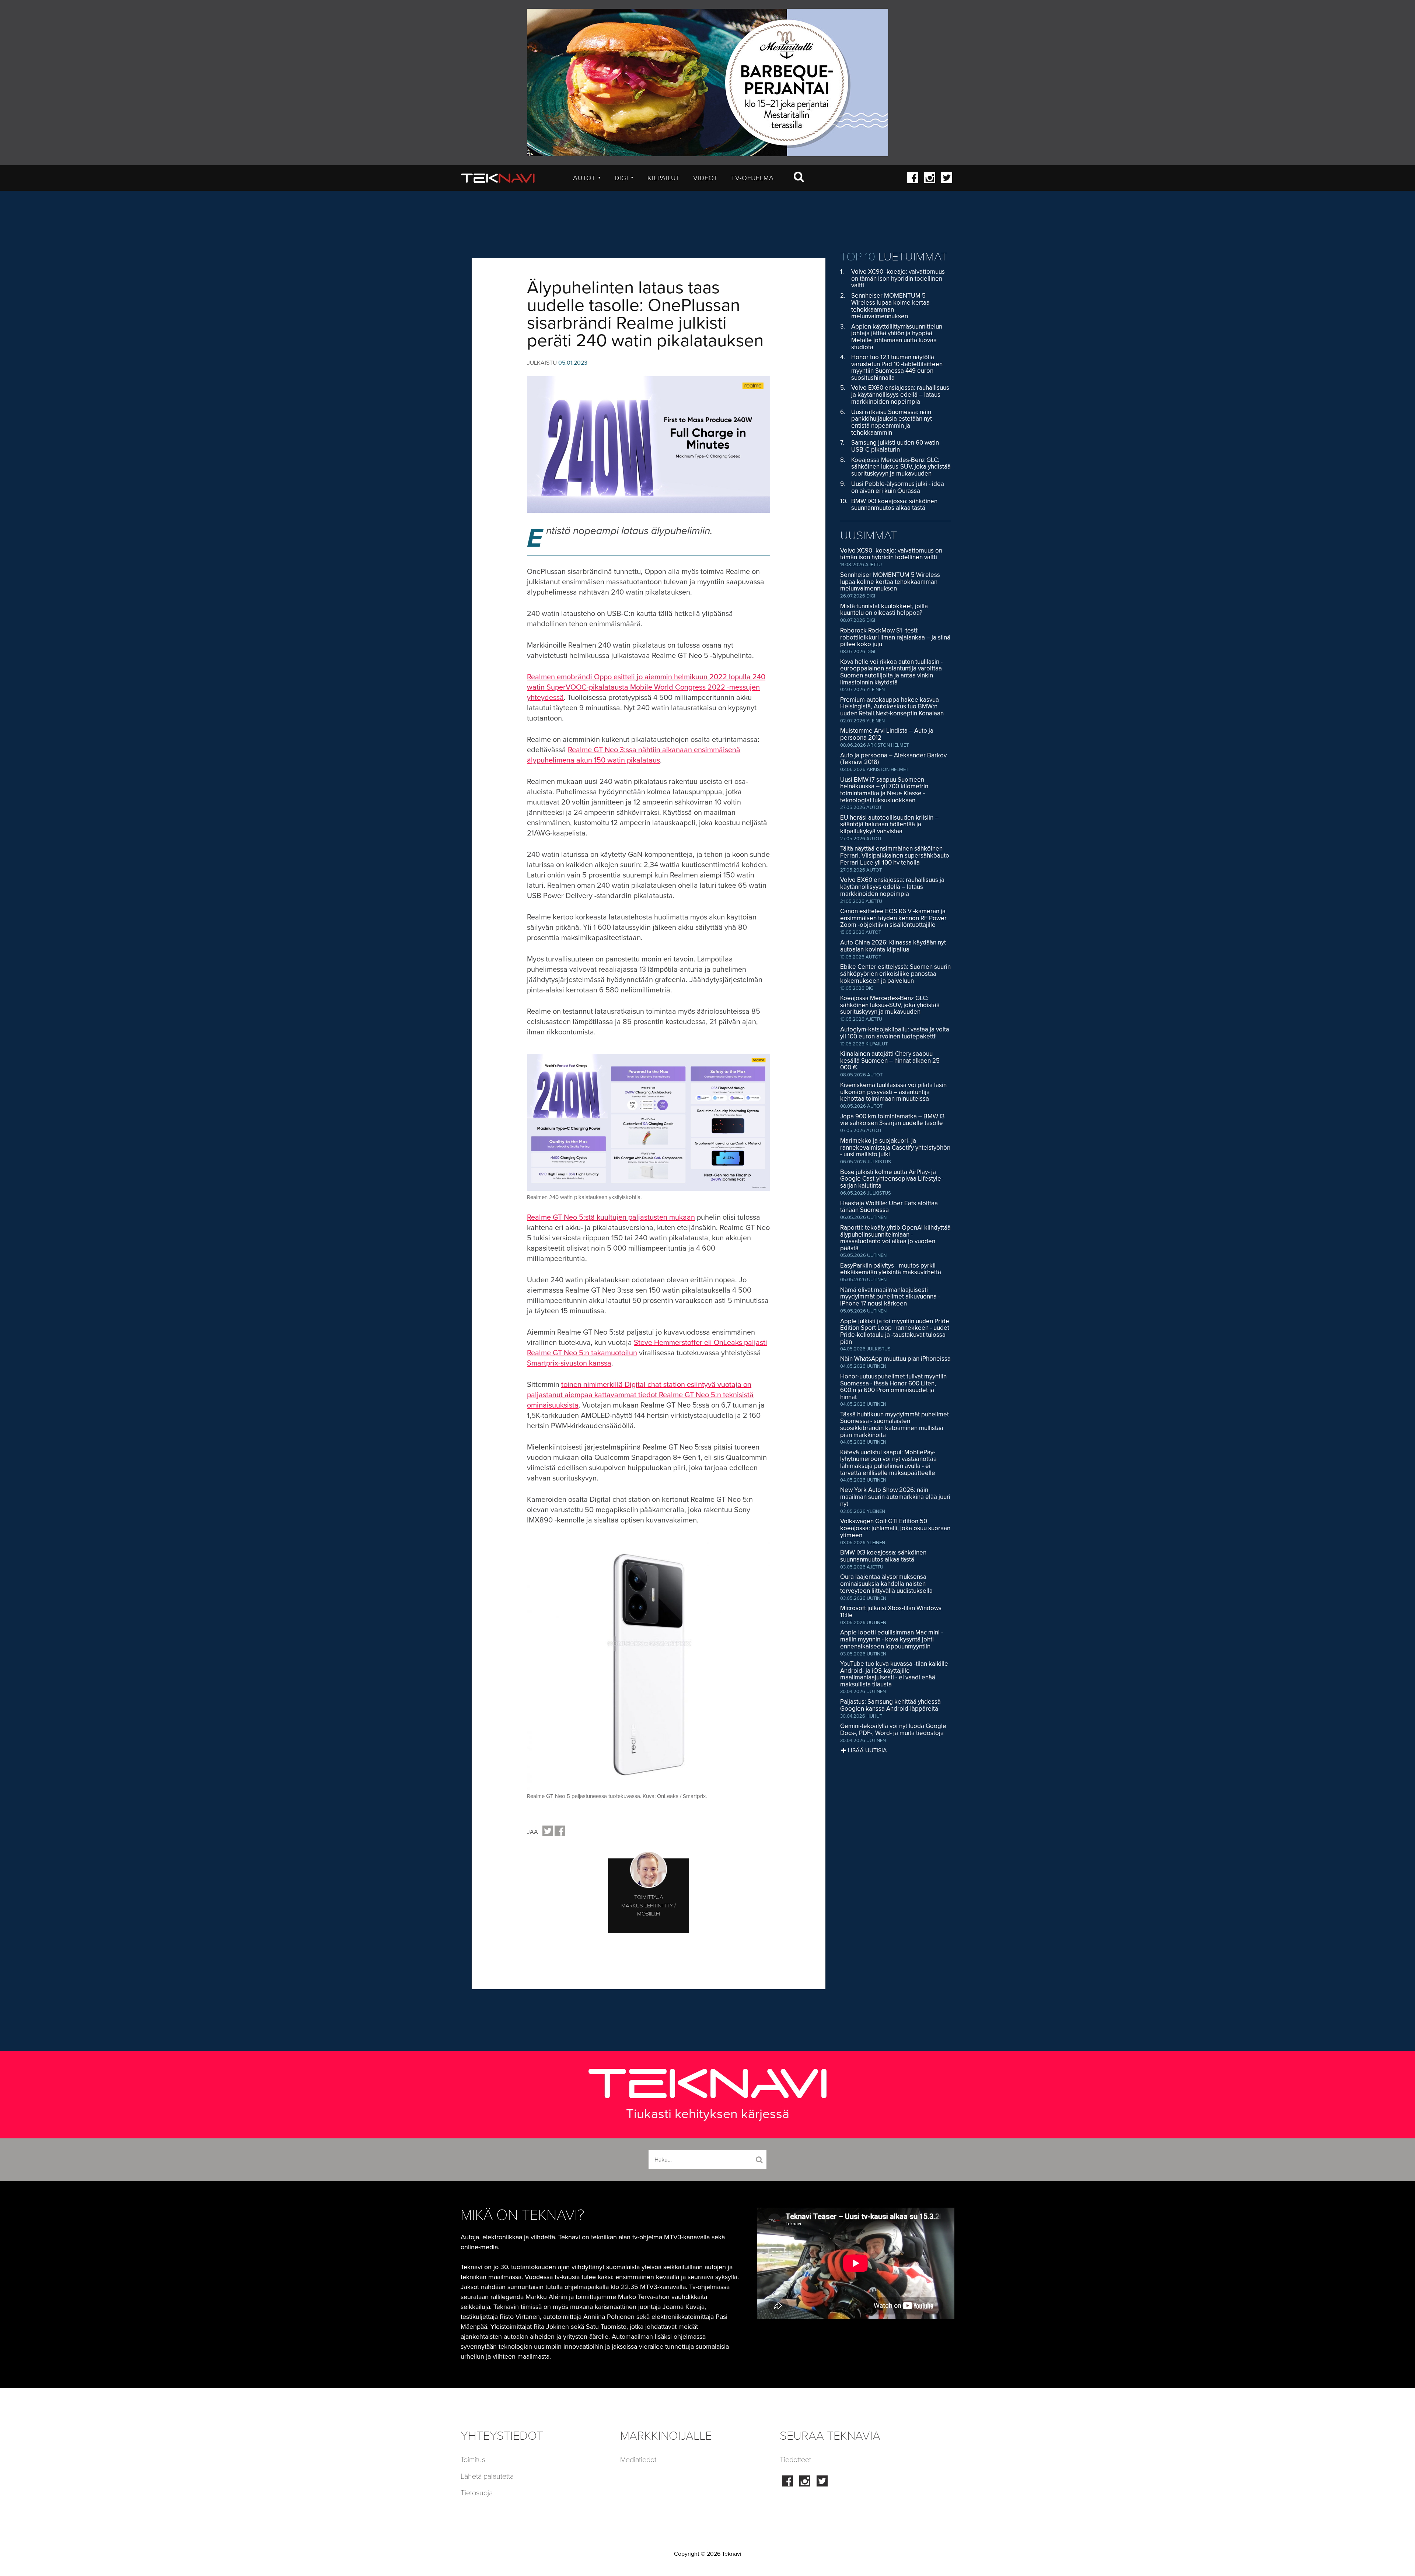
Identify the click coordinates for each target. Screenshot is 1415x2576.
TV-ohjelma (752, 178)
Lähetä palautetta (487, 2477)
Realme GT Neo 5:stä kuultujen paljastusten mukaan (611, 1217)
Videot (705, 178)
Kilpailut (664, 178)
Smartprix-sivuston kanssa (569, 1363)
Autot (587, 178)
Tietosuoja (477, 2493)
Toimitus (473, 2460)
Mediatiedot (638, 2460)
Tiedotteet (795, 2460)
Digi (624, 178)
